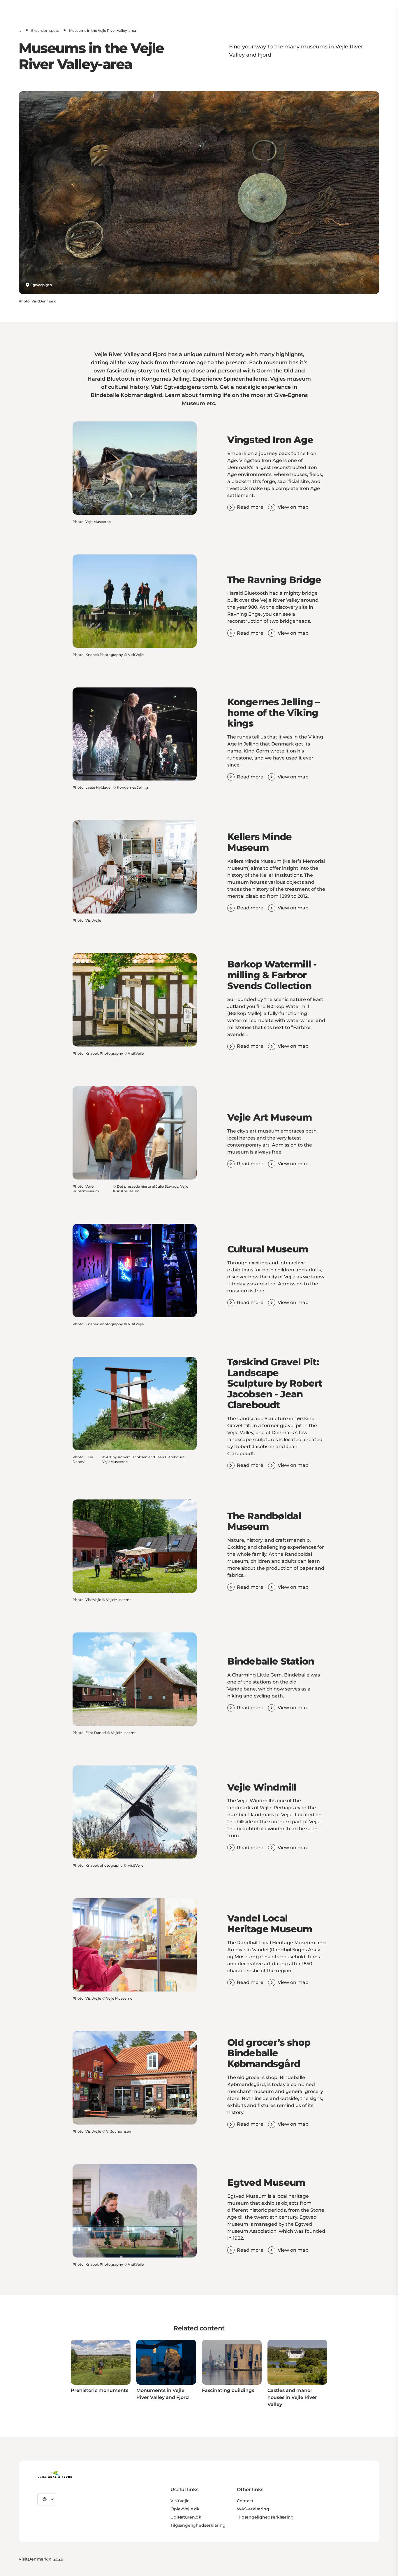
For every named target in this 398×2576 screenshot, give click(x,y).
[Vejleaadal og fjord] (55, 2474)
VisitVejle (180, 2501)
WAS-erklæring (253, 2509)
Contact (245, 2501)
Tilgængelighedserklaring (198, 2525)
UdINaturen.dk (186, 2517)
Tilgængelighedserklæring (265, 2517)
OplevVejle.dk (185, 2509)
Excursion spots (45, 30)
